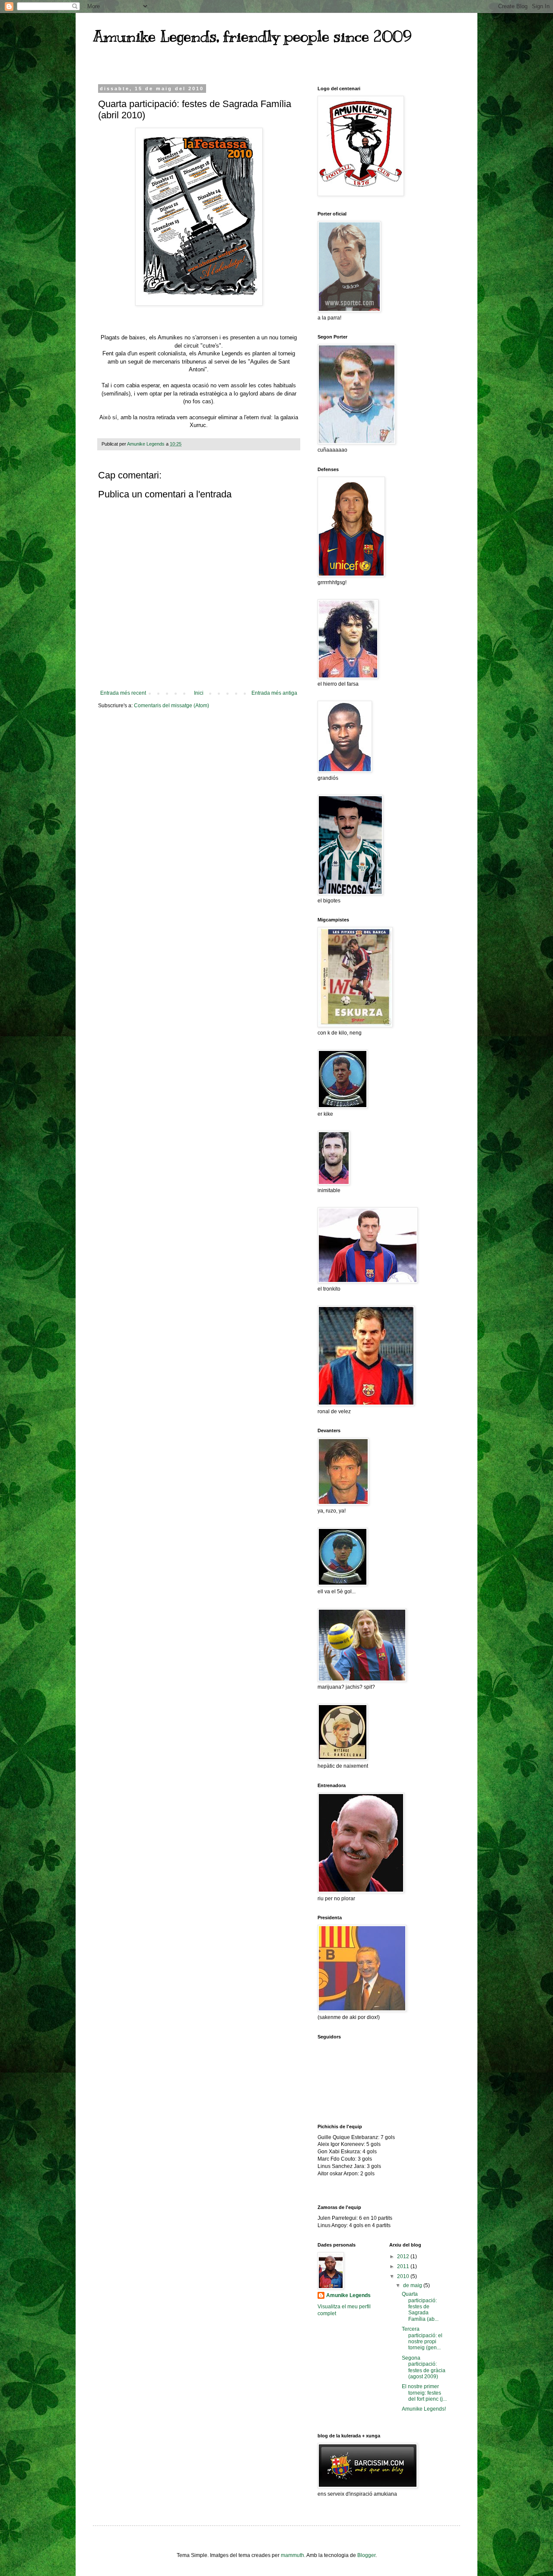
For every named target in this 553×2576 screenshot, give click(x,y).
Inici (199, 693)
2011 (404, 2266)
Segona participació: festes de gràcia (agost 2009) (424, 2367)
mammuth (292, 2555)
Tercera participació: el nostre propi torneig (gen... (422, 2338)
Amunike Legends (348, 2295)
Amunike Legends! (424, 2409)
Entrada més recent (123, 693)
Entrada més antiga (274, 693)
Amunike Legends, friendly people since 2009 (252, 36)
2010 (404, 2276)
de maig (413, 2285)
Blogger (366, 2555)
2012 (404, 2256)
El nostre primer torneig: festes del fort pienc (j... (424, 2393)
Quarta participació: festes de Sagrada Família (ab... (420, 2307)
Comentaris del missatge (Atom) (172, 706)
